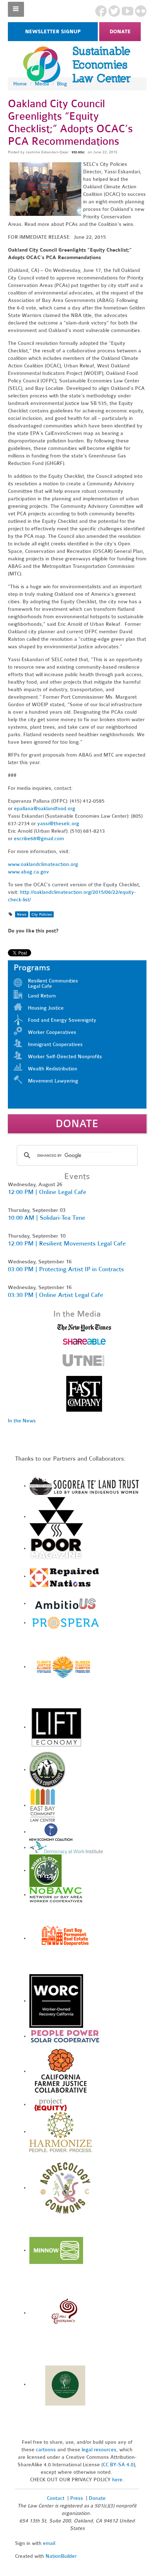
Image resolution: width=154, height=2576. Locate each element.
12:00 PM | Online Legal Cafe (47, 1192)
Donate (120, 32)
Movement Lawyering (53, 1081)
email (49, 2543)
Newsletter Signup (53, 32)
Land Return (42, 996)
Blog (62, 84)
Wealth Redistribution (53, 1069)
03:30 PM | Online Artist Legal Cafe (56, 1295)
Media (42, 84)
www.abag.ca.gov (28, 872)
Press (77, 2498)
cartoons (46, 2450)
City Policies (42, 914)
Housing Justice (46, 1008)
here (117, 2480)
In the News (22, 1421)
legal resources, (100, 2450)
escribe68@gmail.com (39, 839)
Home (20, 84)
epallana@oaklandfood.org (45, 809)
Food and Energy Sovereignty (62, 1020)
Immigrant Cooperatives (55, 1044)
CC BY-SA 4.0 (118, 2465)
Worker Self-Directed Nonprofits (65, 1057)
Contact (56, 2498)
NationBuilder (61, 2556)
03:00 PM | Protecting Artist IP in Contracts (66, 1269)
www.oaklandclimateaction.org (43, 864)
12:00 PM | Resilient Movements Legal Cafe (67, 1244)
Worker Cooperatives (52, 1032)
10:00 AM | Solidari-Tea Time (47, 1218)
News (22, 914)
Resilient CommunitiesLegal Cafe (53, 984)
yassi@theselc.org (58, 824)
